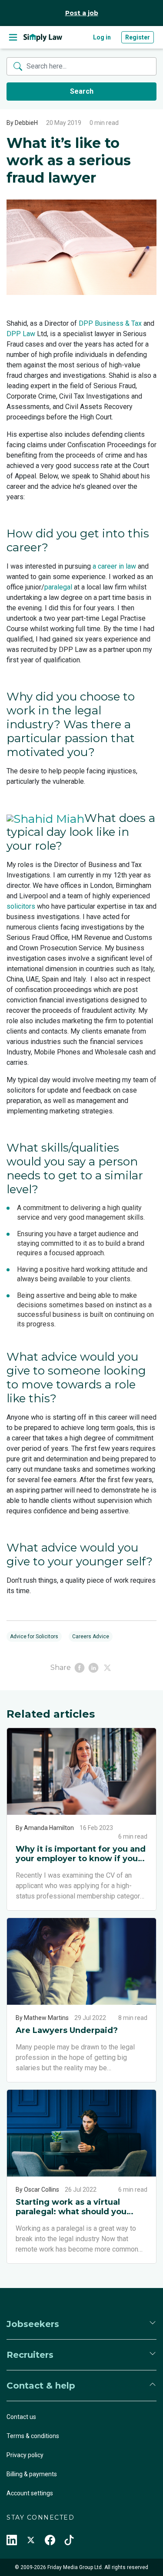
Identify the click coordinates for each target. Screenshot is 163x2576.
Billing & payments (32, 2474)
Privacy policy (25, 2455)
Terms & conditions (33, 2436)
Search (82, 91)
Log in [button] (102, 37)
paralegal (58, 587)
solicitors (21, 906)
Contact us (21, 2417)
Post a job (82, 13)
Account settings (30, 2493)
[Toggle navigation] (13, 37)
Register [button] (138, 37)
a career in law (114, 566)
